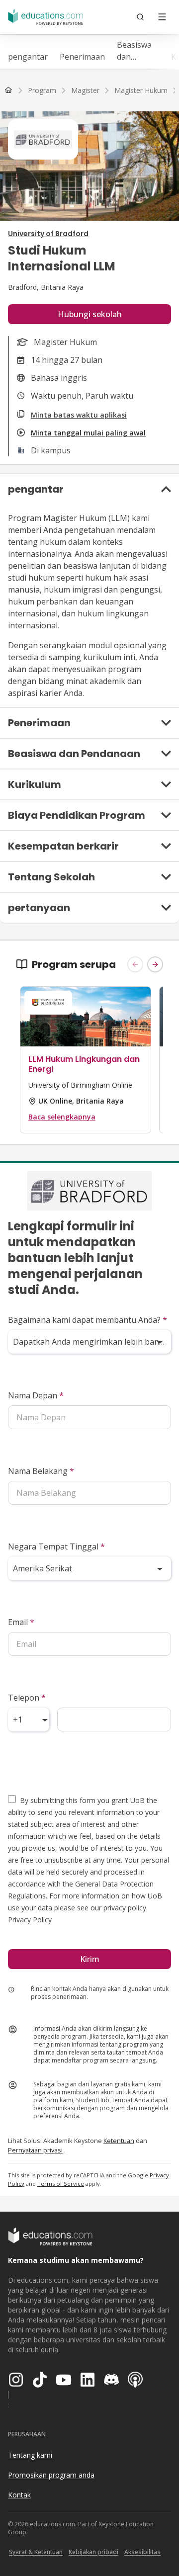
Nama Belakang (41, 1471)
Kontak (19, 2495)
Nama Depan (36, 1395)
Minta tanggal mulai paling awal (88, 433)
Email (21, 1622)
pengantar (28, 57)
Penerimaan (82, 57)
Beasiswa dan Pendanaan (138, 51)
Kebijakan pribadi (93, 2552)
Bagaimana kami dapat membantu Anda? (88, 1320)
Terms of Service (61, 2184)
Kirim (90, 1959)
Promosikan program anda (51, 2475)
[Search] (140, 17)
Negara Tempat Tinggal (56, 1546)
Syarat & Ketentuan (36, 2552)
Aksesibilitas (142, 2552)
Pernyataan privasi (35, 2150)
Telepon (27, 1698)
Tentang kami (30, 2455)
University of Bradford (48, 234)
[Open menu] (162, 17)
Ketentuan (119, 2141)
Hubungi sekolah (90, 314)
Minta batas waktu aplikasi (79, 415)
